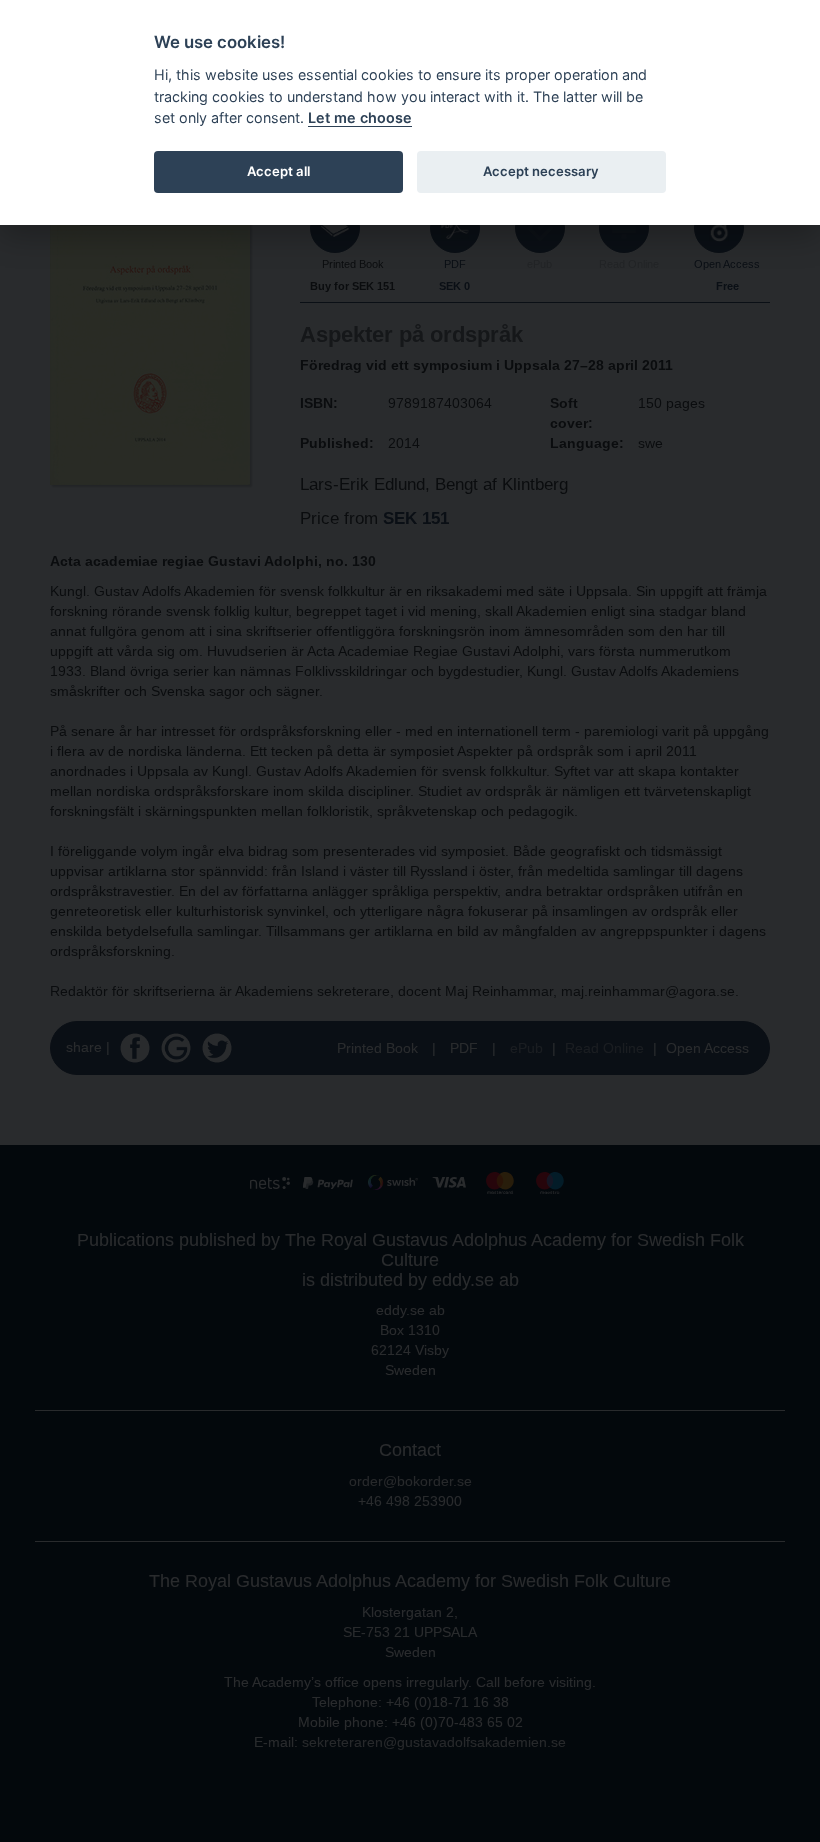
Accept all (278, 171)
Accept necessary (541, 171)
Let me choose (360, 117)
